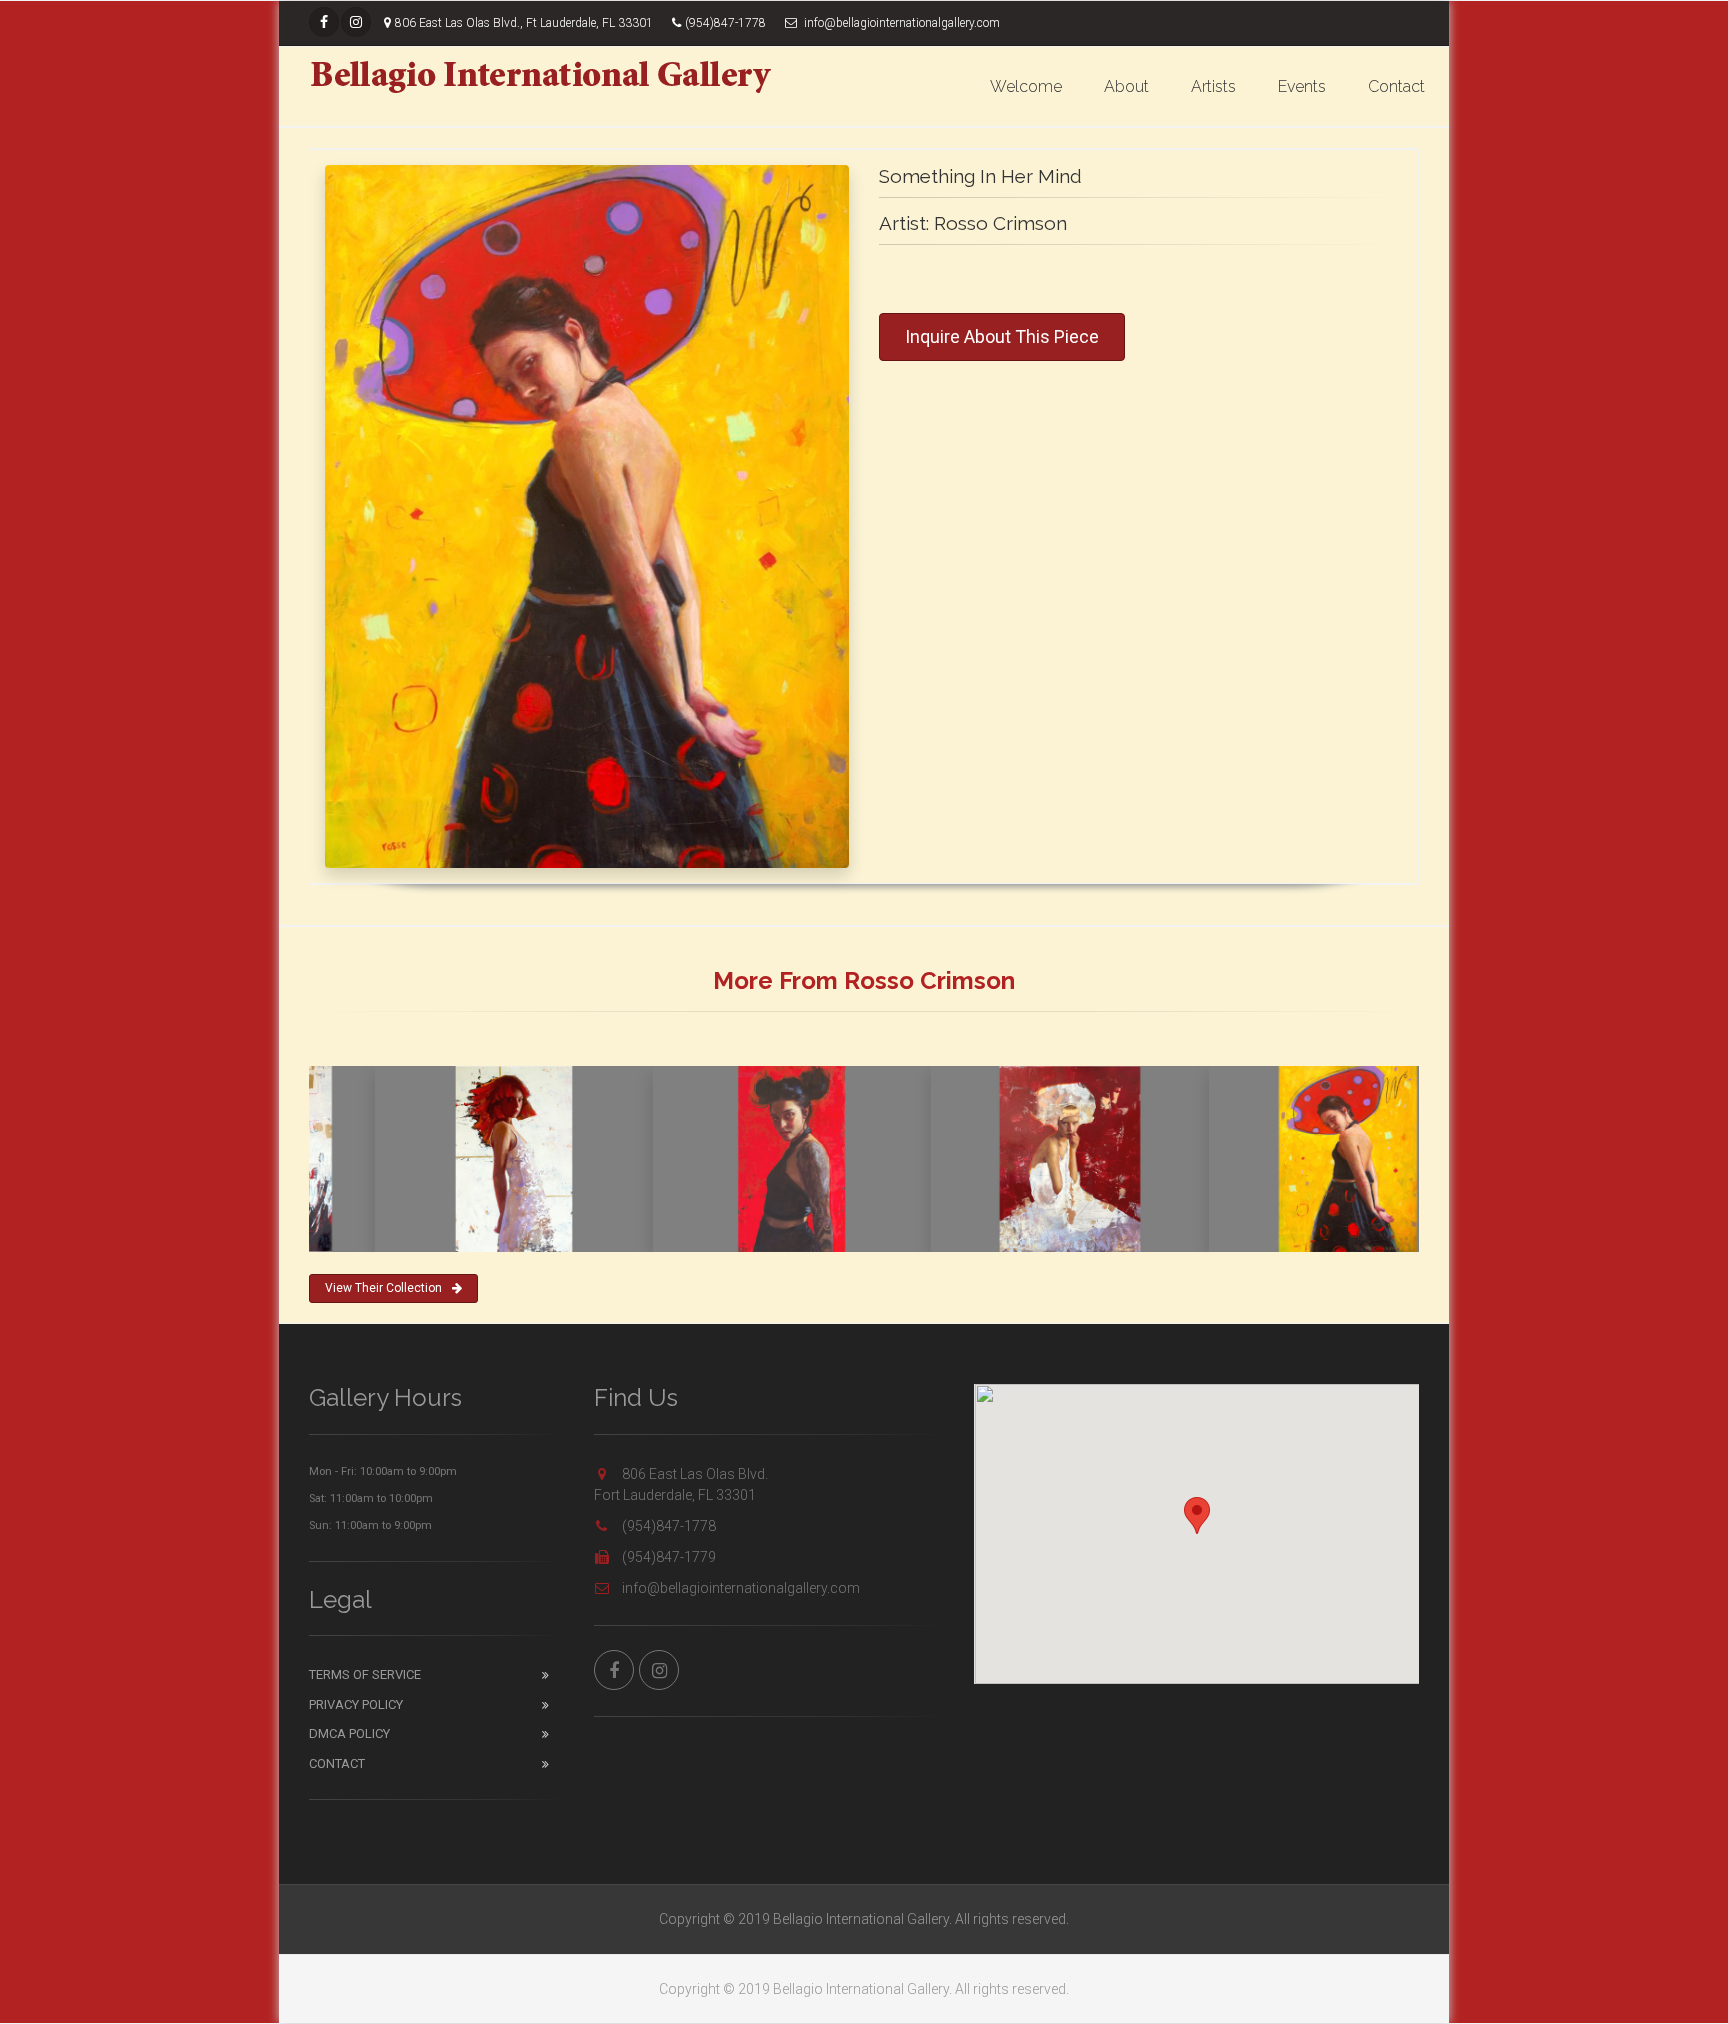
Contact (1396, 86)
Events (1302, 86)
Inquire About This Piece (1002, 336)
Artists (1213, 86)
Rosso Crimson (1000, 223)
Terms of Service (365, 1674)
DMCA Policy (349, 1733)
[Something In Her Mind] (587, 516)
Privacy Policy (356, 1704)
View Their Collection (383, 1288)
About (1126, 86)
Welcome (1026, 86)
